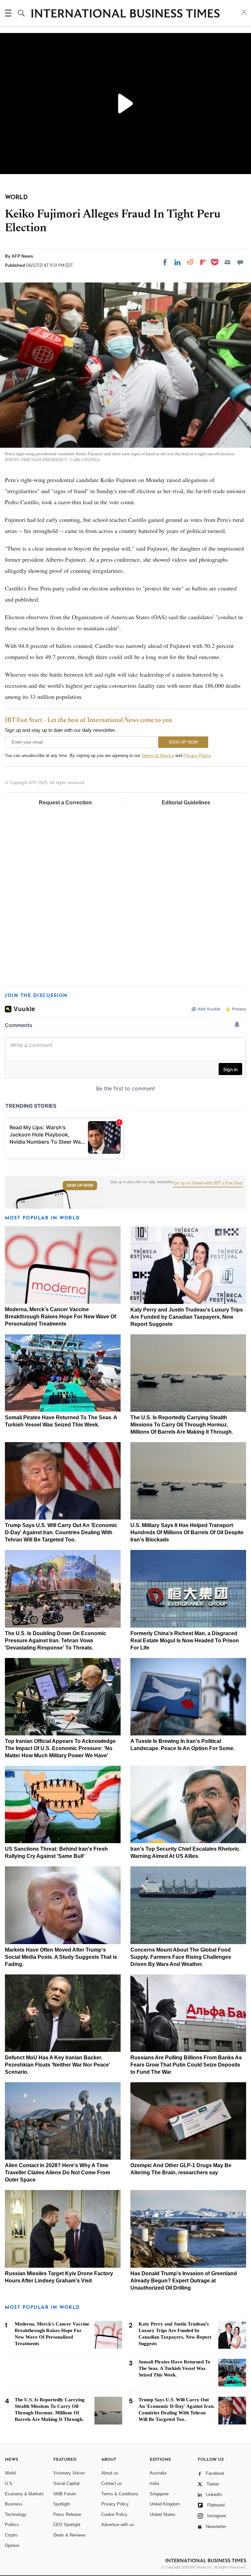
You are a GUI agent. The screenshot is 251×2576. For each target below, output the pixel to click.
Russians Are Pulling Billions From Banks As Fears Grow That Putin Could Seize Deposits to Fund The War (186, 2065)
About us (110, 2473)
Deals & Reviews (69, 2535)
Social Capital (66, 2483)
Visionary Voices (69, 2473)
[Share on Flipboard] (203, 262)
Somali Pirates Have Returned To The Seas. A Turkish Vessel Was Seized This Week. (175, 2368)
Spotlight (62, 2504)
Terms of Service (158, 756)
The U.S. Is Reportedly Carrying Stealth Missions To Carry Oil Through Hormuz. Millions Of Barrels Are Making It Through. (182, 1425)
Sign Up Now (80, 1185)
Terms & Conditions (120, 2494)
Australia (158, 2473)
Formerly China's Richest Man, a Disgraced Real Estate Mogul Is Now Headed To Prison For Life (185, 1641)
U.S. (9, 2483)
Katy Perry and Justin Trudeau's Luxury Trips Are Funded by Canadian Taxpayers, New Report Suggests (187, 1317)
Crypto (11, 2535)
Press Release (67, 2514)
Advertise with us (118, 2525)
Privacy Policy (197, 756)
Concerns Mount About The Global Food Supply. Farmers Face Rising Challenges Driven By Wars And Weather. (181, 1957)
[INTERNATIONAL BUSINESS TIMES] (125, 14)
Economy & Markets (24, 2494)
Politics (12, 2525)
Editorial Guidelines (186, 803)
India (154, 2483)
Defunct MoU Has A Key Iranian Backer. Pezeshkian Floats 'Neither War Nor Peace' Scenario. (58, 2065)
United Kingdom (165, 2504)
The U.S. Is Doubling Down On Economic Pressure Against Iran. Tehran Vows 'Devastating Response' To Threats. (56, 1641)
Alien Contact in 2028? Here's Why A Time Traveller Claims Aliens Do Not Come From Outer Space (58, 2173)
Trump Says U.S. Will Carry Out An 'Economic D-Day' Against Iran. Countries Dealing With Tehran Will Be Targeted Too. (61, 1532)
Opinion (12, 2545)
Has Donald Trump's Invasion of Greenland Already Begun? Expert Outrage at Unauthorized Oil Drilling (184, 2281)
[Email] (227, 262)
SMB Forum (65, 2494)
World (10, 2473)
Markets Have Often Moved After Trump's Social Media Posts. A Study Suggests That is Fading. (61, 1957)
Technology (16, 2514)
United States (163, 2514)
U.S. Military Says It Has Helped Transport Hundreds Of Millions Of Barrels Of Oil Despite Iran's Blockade (187, 1532)
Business (14, 2504)
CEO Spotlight (67, 2525)
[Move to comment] (240, 262)
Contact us (112, 2483)
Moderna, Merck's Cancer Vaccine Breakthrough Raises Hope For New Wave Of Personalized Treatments (60, 1317)
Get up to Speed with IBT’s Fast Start (208, 1183)
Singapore (159, 2494)
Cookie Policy (114, 2514)
